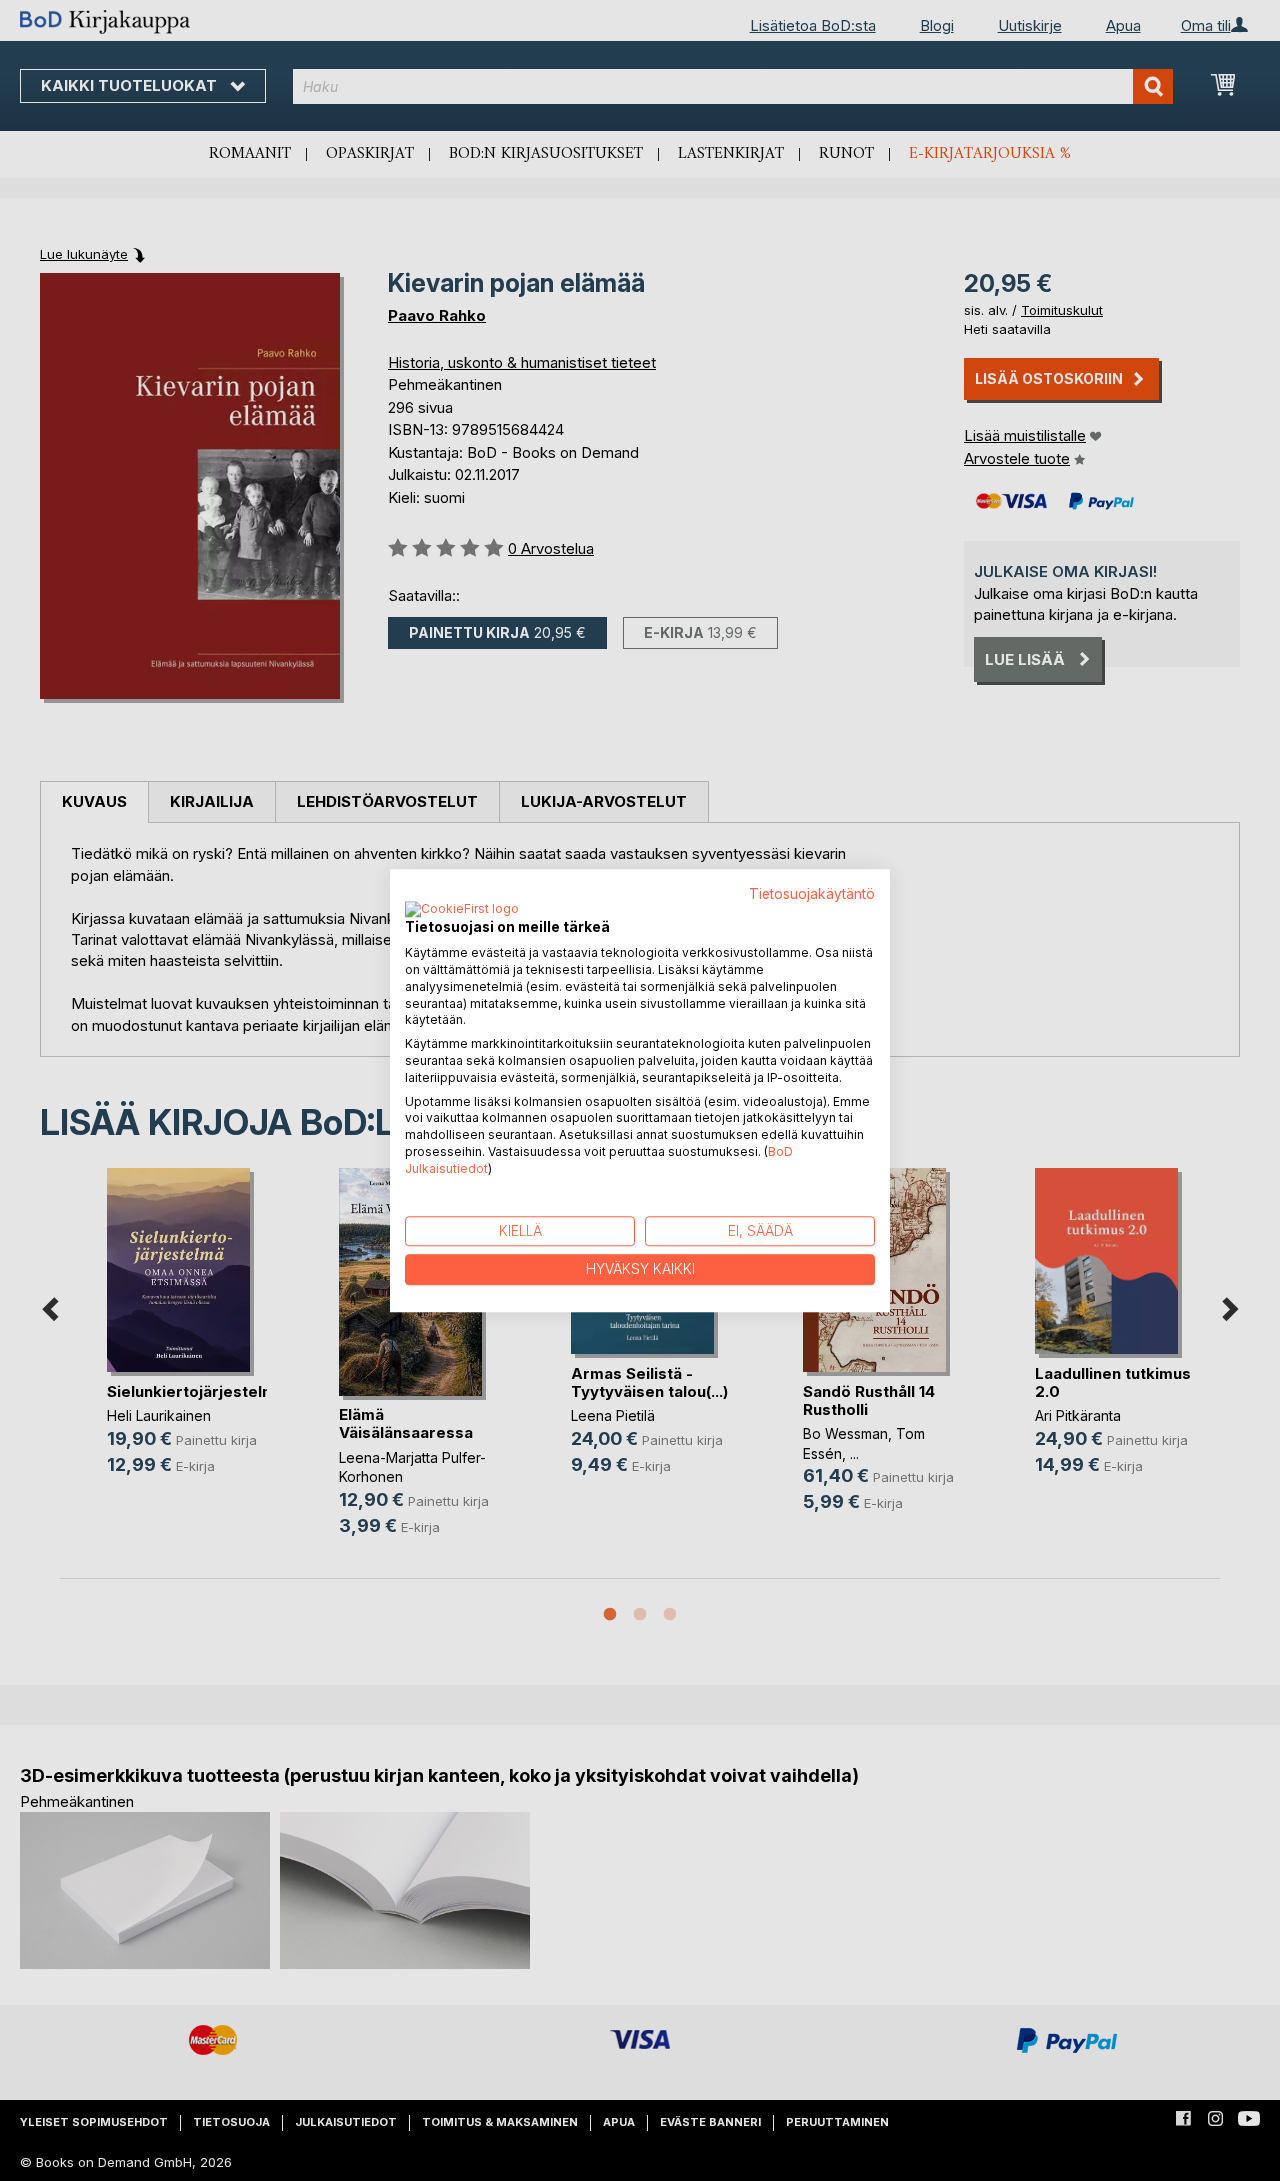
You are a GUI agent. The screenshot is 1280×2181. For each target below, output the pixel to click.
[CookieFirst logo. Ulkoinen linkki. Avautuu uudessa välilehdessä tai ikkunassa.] (462, 911)
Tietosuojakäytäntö (812, 894)
